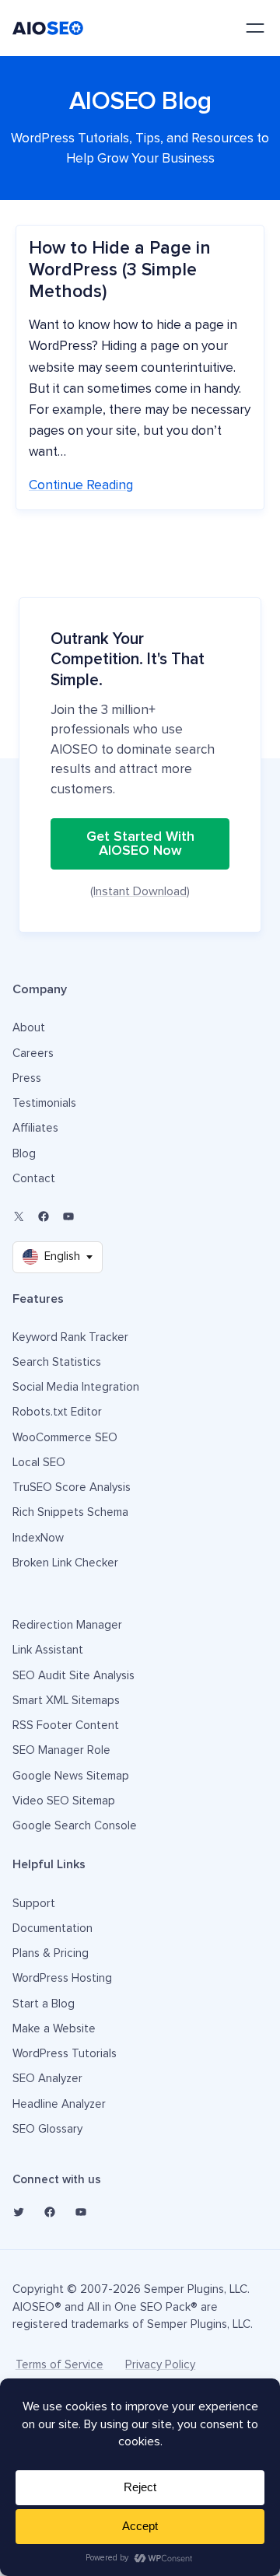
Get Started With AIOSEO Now (140, 844)
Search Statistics (57, 1362)
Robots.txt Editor (57, 1412)
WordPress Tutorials (65, 2054)
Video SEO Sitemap (64, 1801)
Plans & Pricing (51, 1953)
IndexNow (38, 1538)
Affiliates (35, 1128)
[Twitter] (19, 2212)
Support (34, 1904)
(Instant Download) (140, 891)
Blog (24, 1154)
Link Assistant (48, 1650)
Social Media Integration (76, 1387)
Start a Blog (44, 2004)
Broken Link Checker (65, 1563)
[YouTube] (68, 1216)
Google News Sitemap (71, 1776)
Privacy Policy (160, 2365)
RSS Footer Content (66, 1725)
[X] (19, 1216)
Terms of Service (59, 2365)
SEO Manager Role (61, 1750)
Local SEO (39, 1463)
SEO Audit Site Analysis (73, 1676)
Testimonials (44, 1103)
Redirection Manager (67, 1625)
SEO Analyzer (47, 2079)
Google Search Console (75, 1826)
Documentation (52, 1928)
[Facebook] (44, 1216)
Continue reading (81, 486)
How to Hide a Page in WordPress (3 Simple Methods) (120, 270)
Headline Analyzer (59, 2104)
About (29, 1028)
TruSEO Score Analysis (72, 1487)
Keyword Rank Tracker (70, 1337)
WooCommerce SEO (65, 1438)
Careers (33, 1053)
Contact (34, 1179)
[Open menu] (255, 28)
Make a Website (54, 2029)
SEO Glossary (47, 2129)
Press (27, 1078)
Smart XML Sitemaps (66, 1701)
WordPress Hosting (62, 1978)
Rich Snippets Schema (70, 1512)
